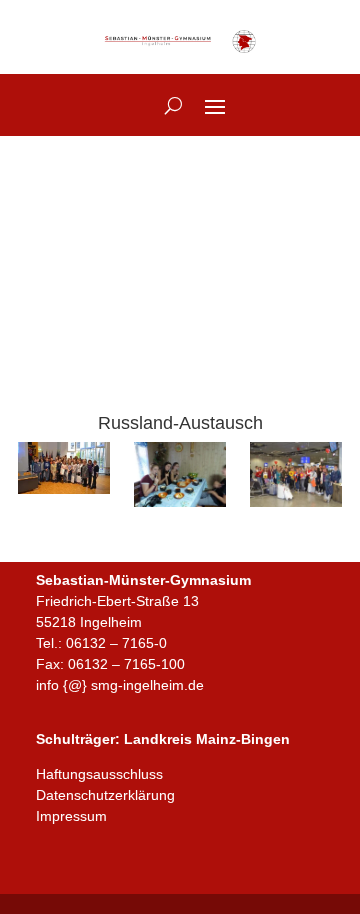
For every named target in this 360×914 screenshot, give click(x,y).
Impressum (71, 816)
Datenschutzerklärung (105, 795)
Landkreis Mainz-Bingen (207, 739)
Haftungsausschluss (99, 774)
